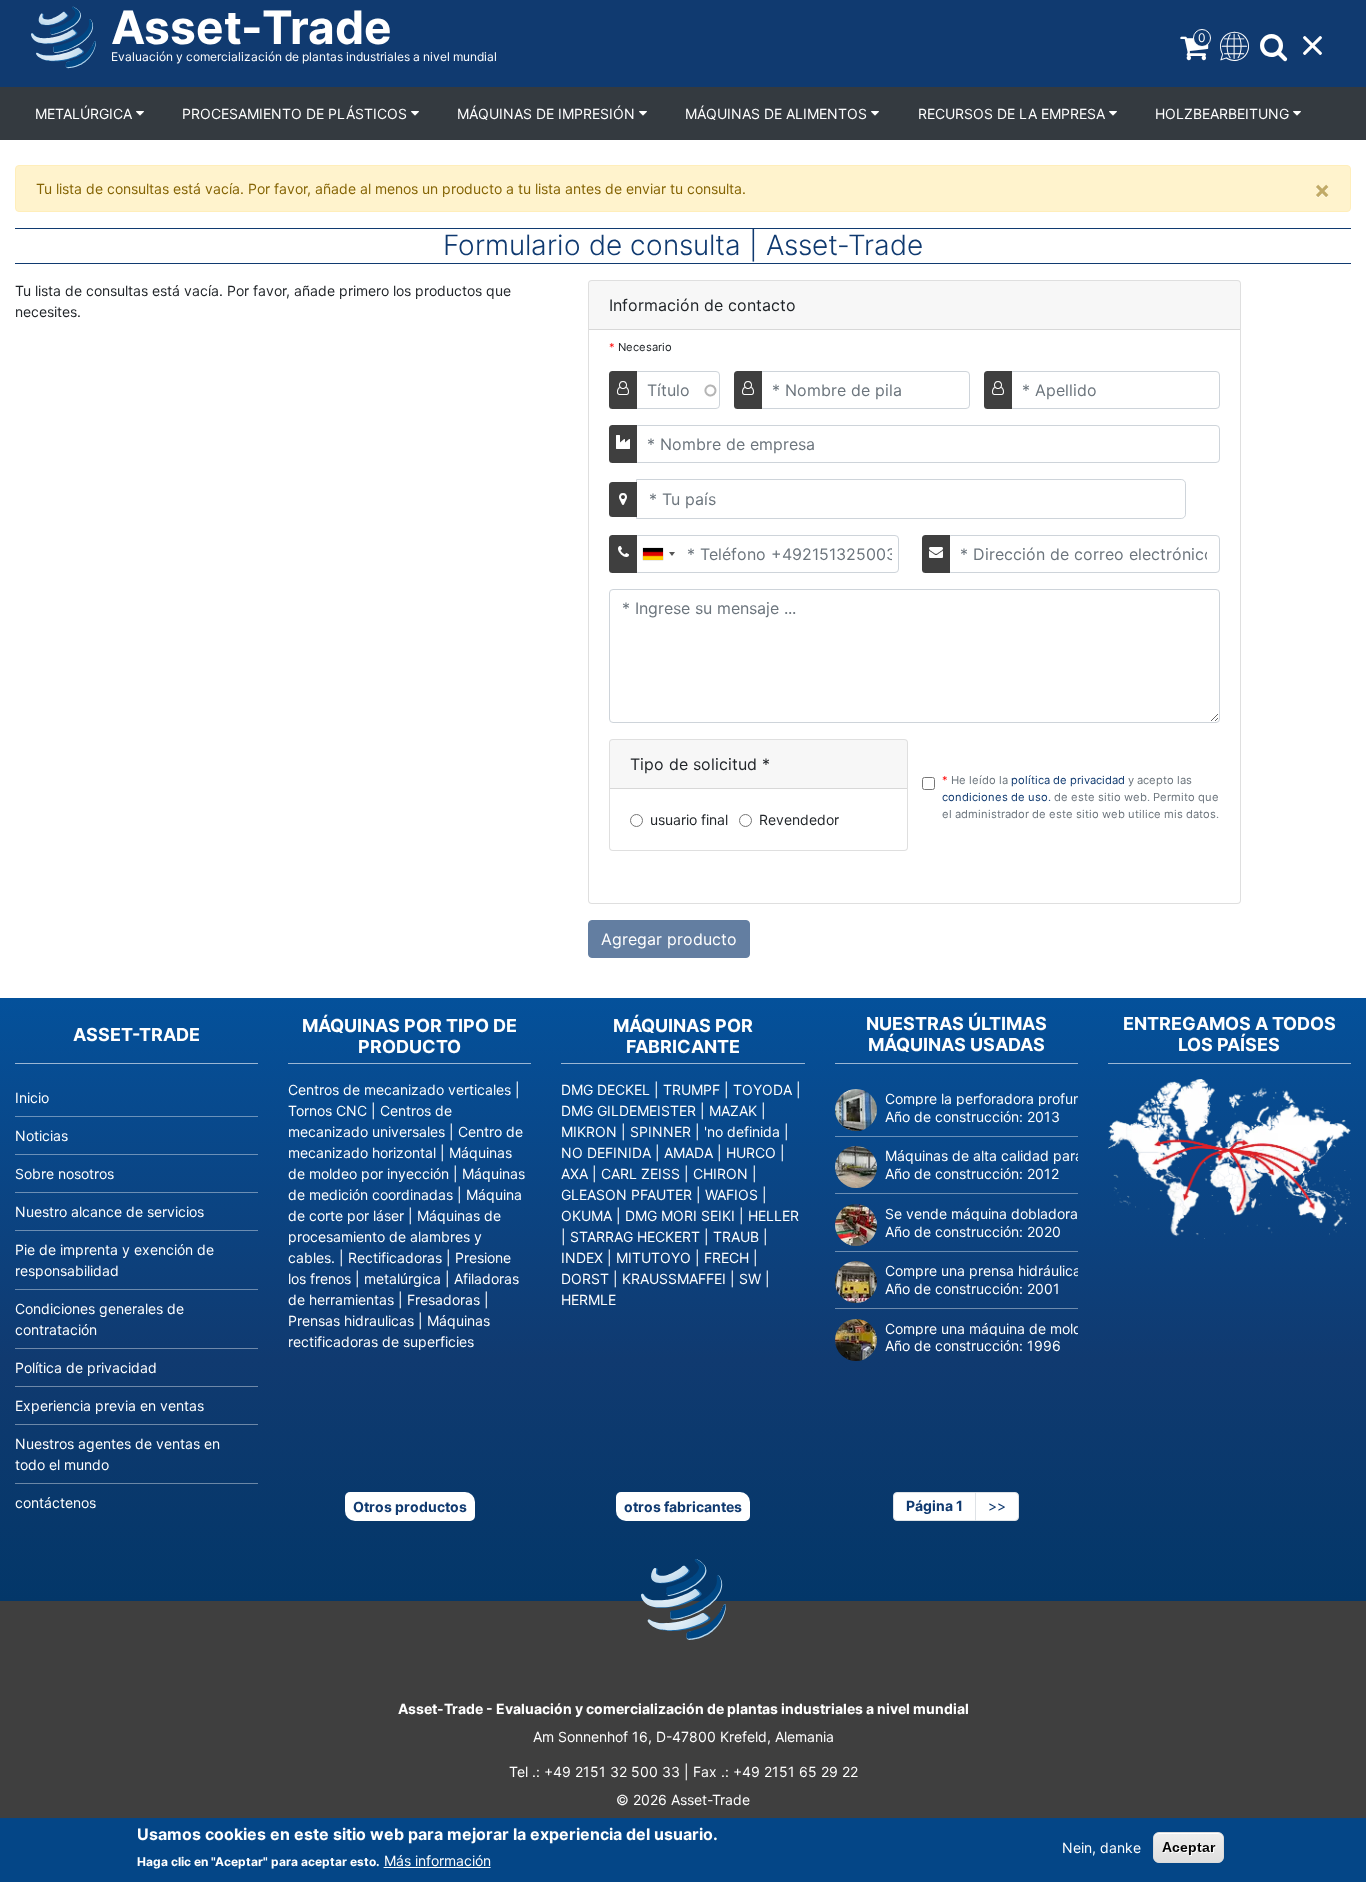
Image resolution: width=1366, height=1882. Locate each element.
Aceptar (1188, 1847)
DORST (585, 1278)
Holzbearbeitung (1224, 113)
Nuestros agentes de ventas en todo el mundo (117, 1454)
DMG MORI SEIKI (680, 1215)
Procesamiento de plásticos (296, 113)
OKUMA (586, 1215)
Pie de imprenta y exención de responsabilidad (114, 1260)
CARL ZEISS (640, 1173)
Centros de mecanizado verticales (399, 1089)
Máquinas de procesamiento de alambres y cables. (394, 1236)
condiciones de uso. (998, 797)
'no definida (742, 1131)
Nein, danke (1101, 1847)
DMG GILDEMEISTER (628, 1110)
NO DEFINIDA (606, 1152)
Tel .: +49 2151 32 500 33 (594, 1771)
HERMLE (588, 1299)
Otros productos (410, 1506)
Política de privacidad (86, 1367)
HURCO (751, 1152)
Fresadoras (443, 1299)
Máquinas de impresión (548, 113)
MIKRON (589, 1131)
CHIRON (720, 1173)
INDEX (582, 1257)
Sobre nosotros (64, 1173)
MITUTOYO (653, 1257)
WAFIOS (731, 1194)
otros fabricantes (683, 1506)
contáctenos (55, 1502)
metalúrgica (85, 113)
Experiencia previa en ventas (109, 1405)
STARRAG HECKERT (635, 1236)
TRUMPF (691, 1089)
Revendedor (799, 819)
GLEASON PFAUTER (626, 1194)
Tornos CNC (327, 1110)
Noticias (41, 1135)
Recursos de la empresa (1013, 113)
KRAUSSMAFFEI (674, 1278)
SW (750, 1278)
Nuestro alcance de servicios (109, 1211)
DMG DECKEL (605, 1089)
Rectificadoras (395, 1257)
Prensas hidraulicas (351, 1320)
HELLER (773, 1215)
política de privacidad (1069, 780)
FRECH (726, 1257)
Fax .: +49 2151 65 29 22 (775, 1771)
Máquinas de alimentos (778, 113)
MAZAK (733, 1110)
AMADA (688, 1152)
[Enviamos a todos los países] (1229, 1157)
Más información (437, 1860)
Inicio (32, 1097)
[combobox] (658, 554)
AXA (574, 1173)
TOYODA (762, 1089)
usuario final (689, 819)
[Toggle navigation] (1232, 44)
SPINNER (660, 1131)
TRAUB (736, 1236)
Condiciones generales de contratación (99, 1319)
